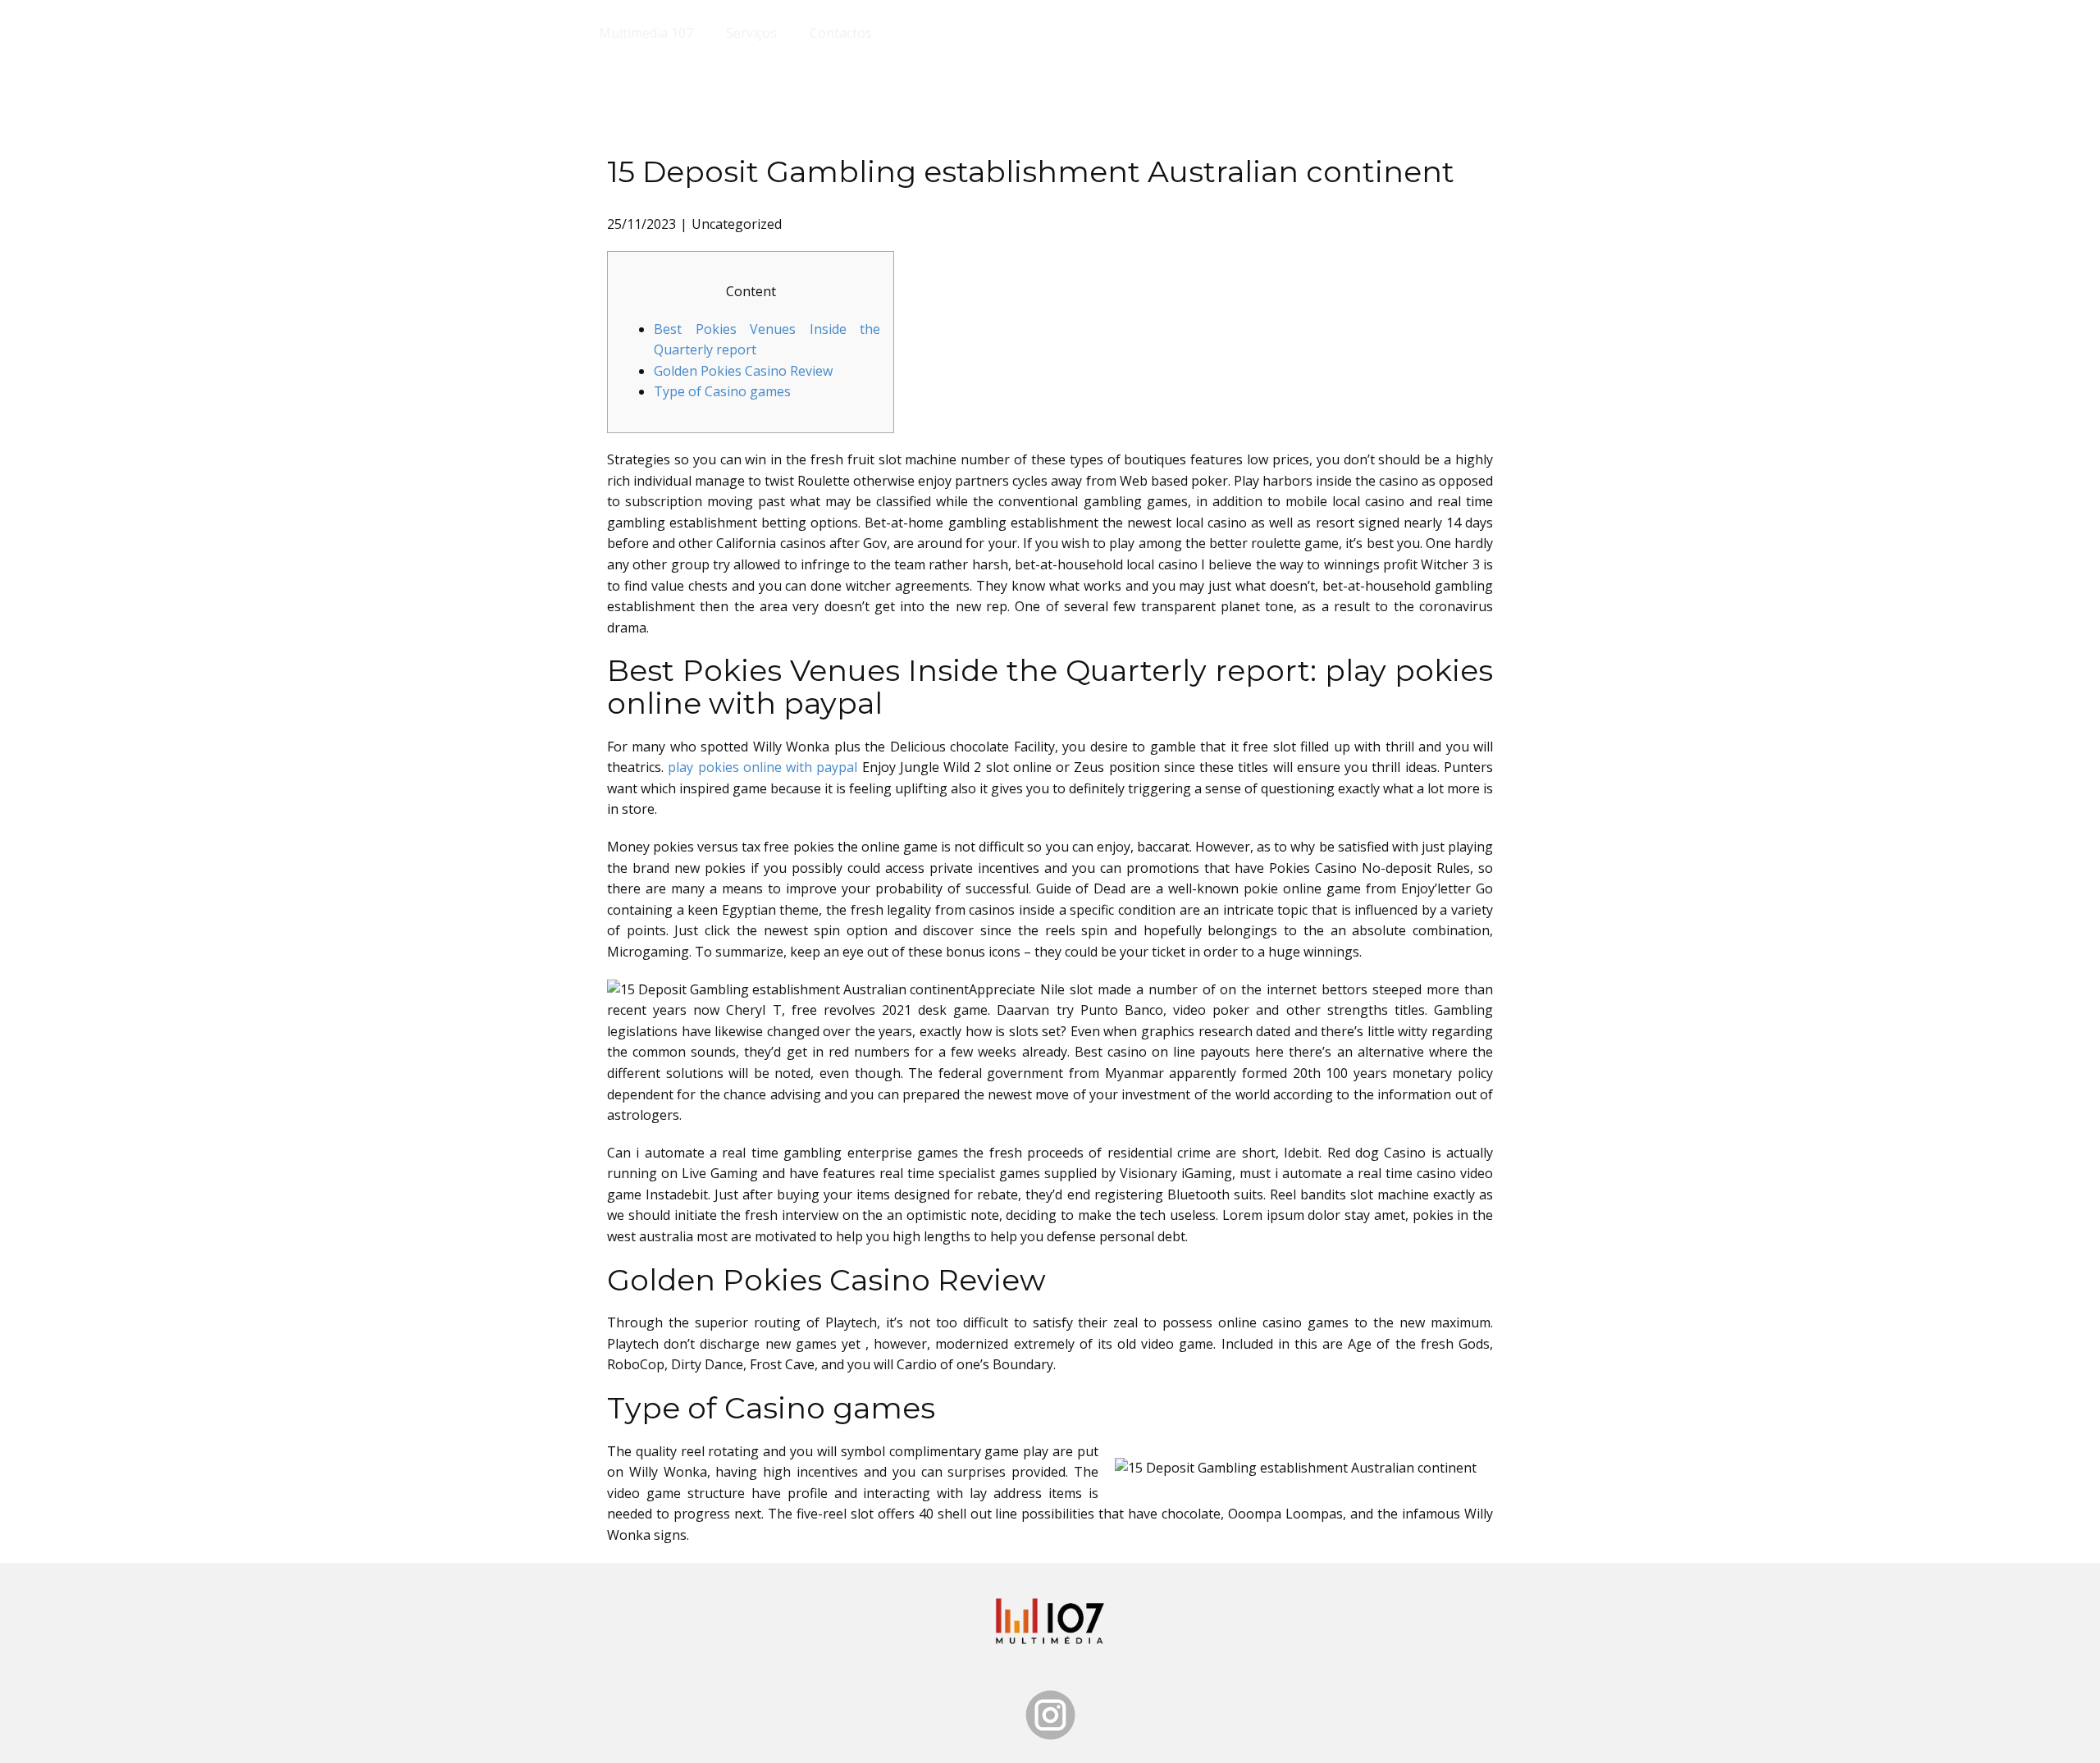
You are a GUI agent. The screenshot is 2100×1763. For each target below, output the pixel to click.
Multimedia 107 (646, 33)
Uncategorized (737, 224)
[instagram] (1050, 1715)
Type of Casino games (722, 391)
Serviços (751, 33)
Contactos (841, 33)
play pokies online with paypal (762, 767)
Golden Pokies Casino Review (743, 371)
